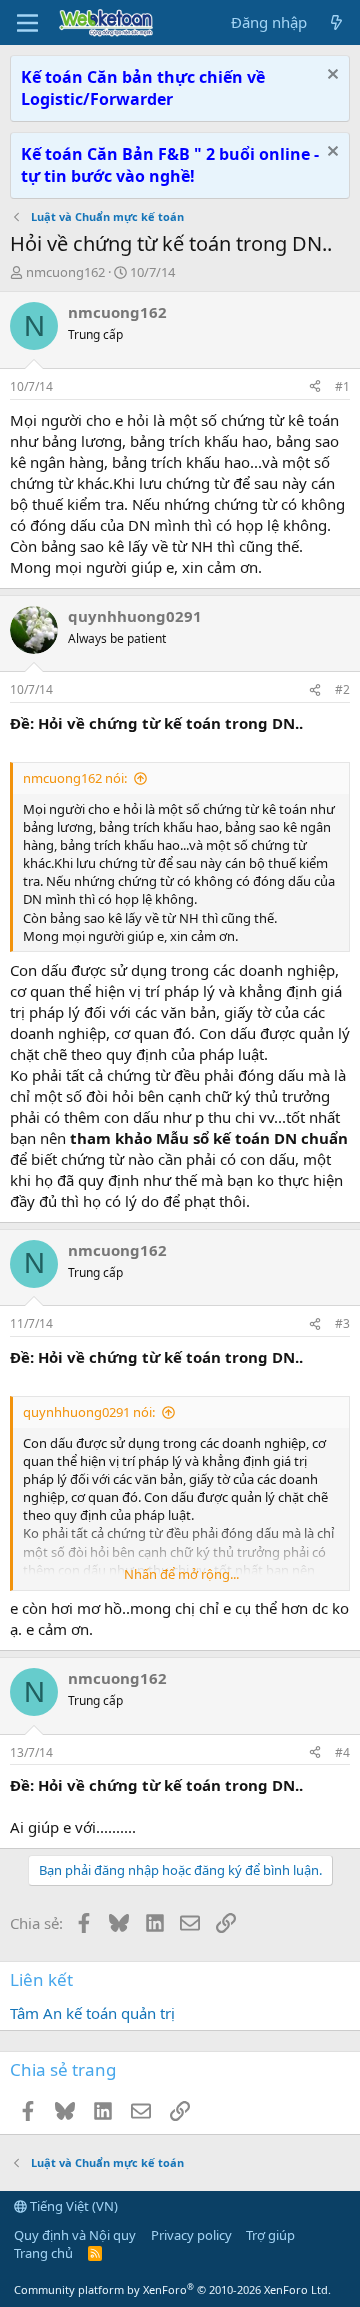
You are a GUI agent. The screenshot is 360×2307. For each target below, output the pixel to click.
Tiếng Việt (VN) (72, 2206)
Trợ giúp (270, 2235)
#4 (342, 1752)
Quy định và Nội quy (75, 2235)
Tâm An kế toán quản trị (92, 2013)
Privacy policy (191, 2235)
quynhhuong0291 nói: (89, 1412)
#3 (342, 1323)
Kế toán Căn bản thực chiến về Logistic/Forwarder (143, 88)
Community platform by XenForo (172, 2289)
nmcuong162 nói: (75, 778)
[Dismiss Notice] (330, 76)
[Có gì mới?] (336, 22)
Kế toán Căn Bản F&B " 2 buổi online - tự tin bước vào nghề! (170, 165)
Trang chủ (43, 2253)
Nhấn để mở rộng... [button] (181, 1574)
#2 (342, 689)
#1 (342, 386)
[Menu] (27, 23)
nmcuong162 (65, 272)
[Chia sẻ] (315, 387)
